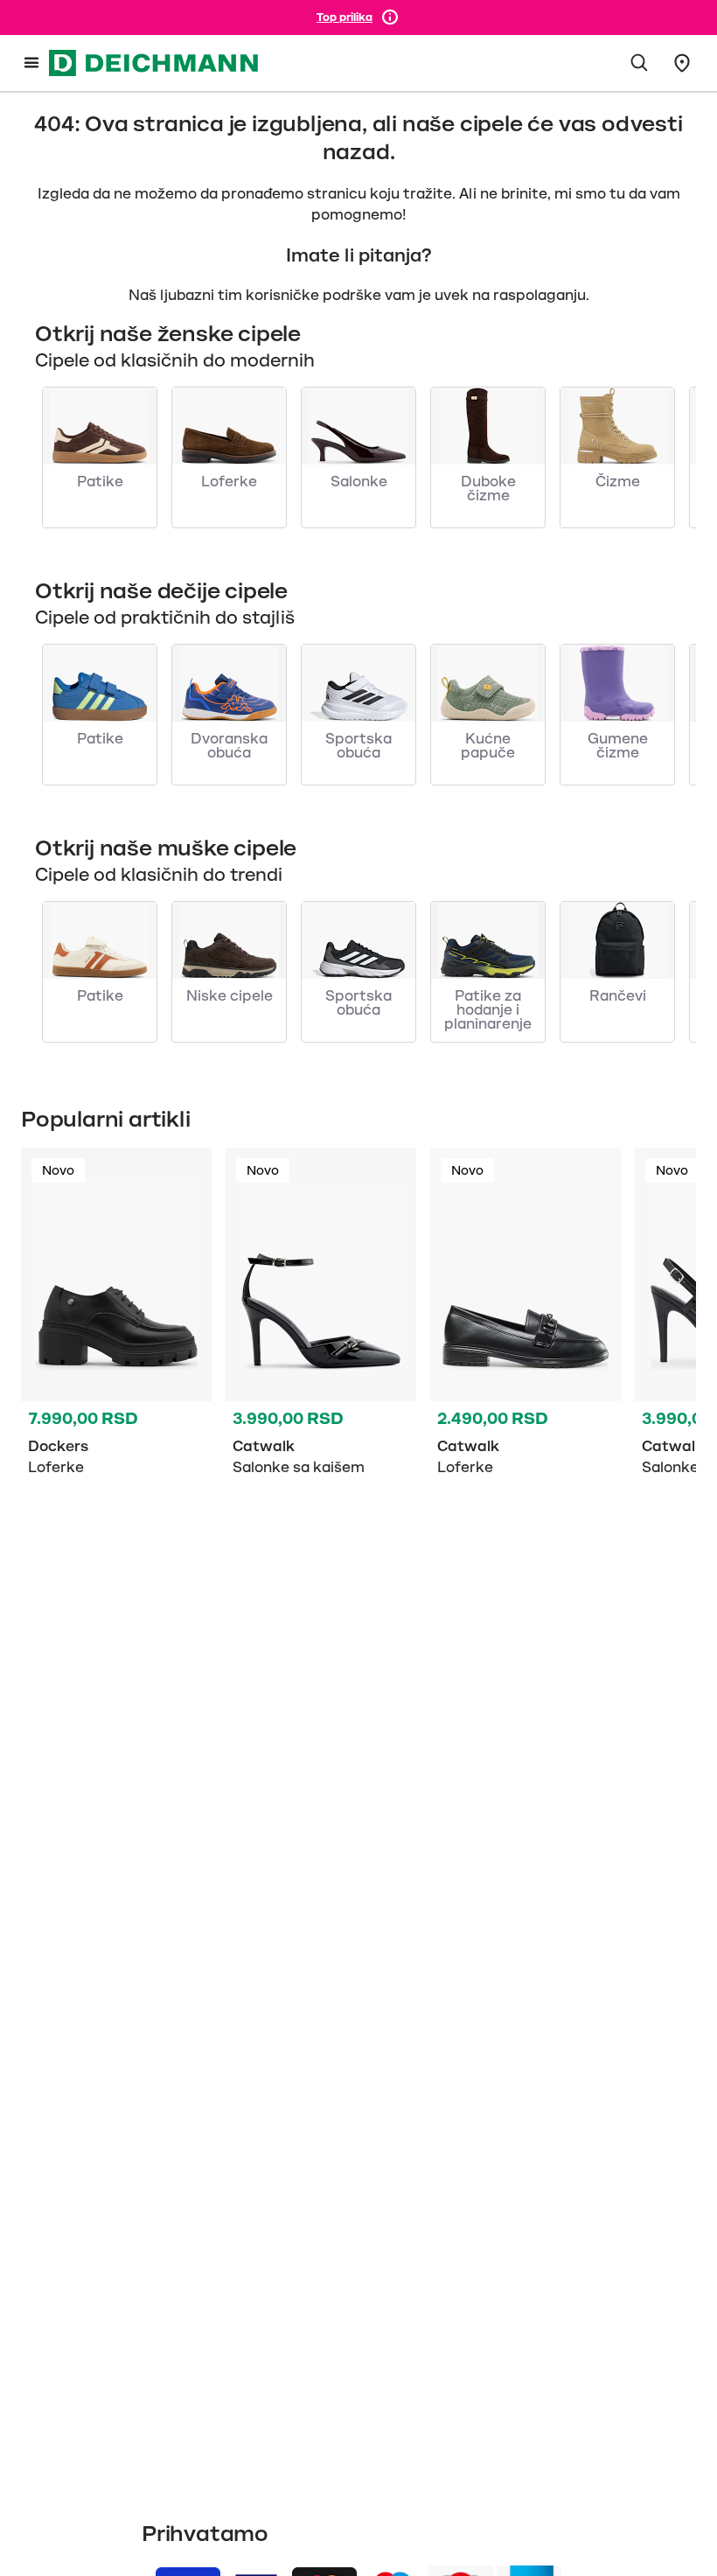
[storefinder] (682, 63)
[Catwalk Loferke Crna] (526, 1316)
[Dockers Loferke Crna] (116, 1316)
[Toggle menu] (31, 63)
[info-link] (390, 17)
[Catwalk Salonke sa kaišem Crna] (321, 1316)
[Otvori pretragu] (640, 63)
